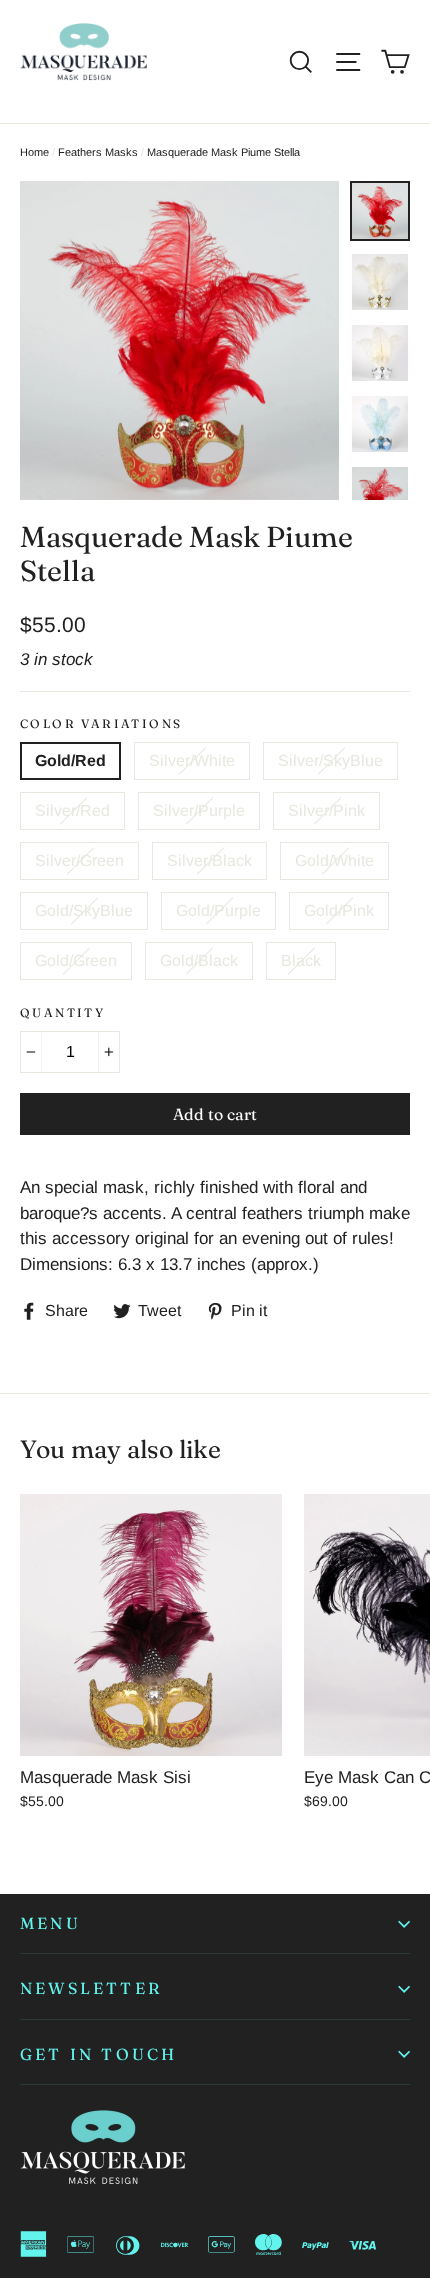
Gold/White (334, 860)
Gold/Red (70, 760)
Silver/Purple (199, 810)
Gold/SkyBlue (84, 910)
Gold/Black (199, 960)
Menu (50, 1923)
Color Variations (101, 724)
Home (34, 152)
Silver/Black (209, 860)
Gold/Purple (218, 910)
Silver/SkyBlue (330, 760)
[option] (179, 340)
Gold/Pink (339, 910)
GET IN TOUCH (98, 2054)
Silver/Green (79, 860)
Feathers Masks (98, 152)
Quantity (62, 1013)
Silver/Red (72, 810)
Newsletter (91, 1988)
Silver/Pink (326, 810)
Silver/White (192, 760)
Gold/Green (76, 960)
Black (301, 960)
